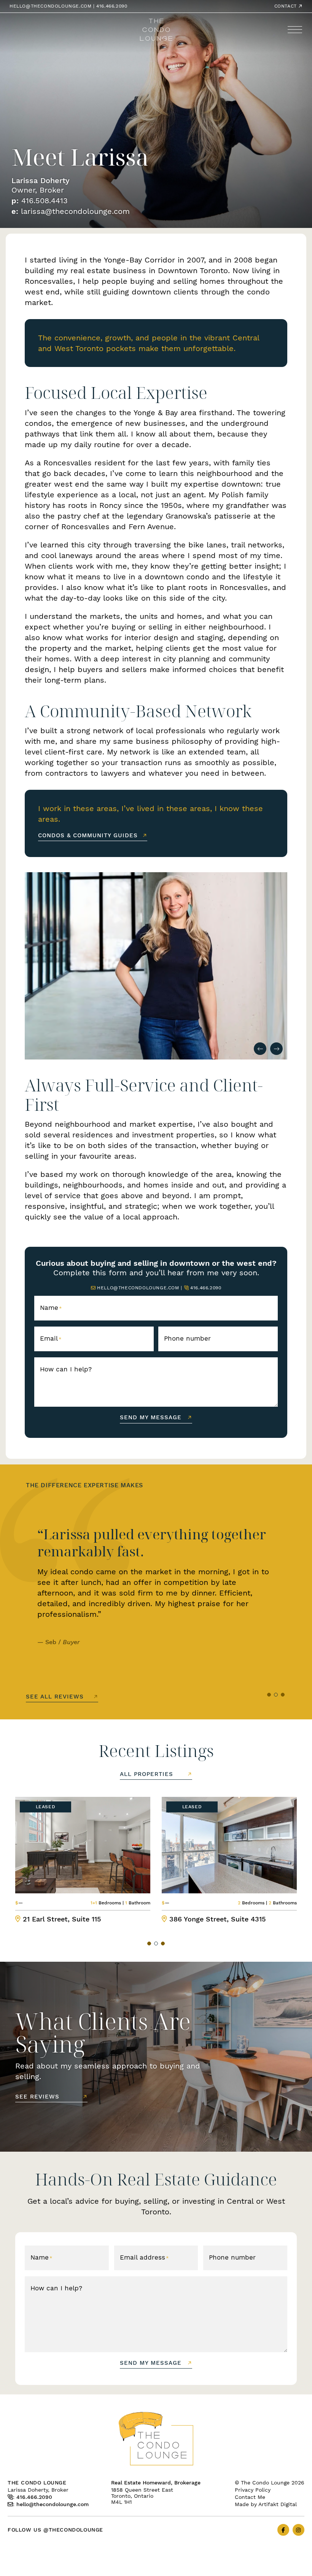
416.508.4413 (45, 200)
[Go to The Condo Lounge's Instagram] (298, 2530)
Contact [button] (287, 6)
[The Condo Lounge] (156, 29)
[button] (295, 30)
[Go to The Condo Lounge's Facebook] (283, 2530)
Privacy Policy (253, 2490)
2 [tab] (276, 1695)
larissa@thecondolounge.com (75, 211)
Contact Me (250, 2497)
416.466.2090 (112, 6)
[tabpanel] (156, 1590)
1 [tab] (269, 1695)
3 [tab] (283, 1695)
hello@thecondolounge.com (50, 6)
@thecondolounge (73, 2530)
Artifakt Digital (278, 2504)
